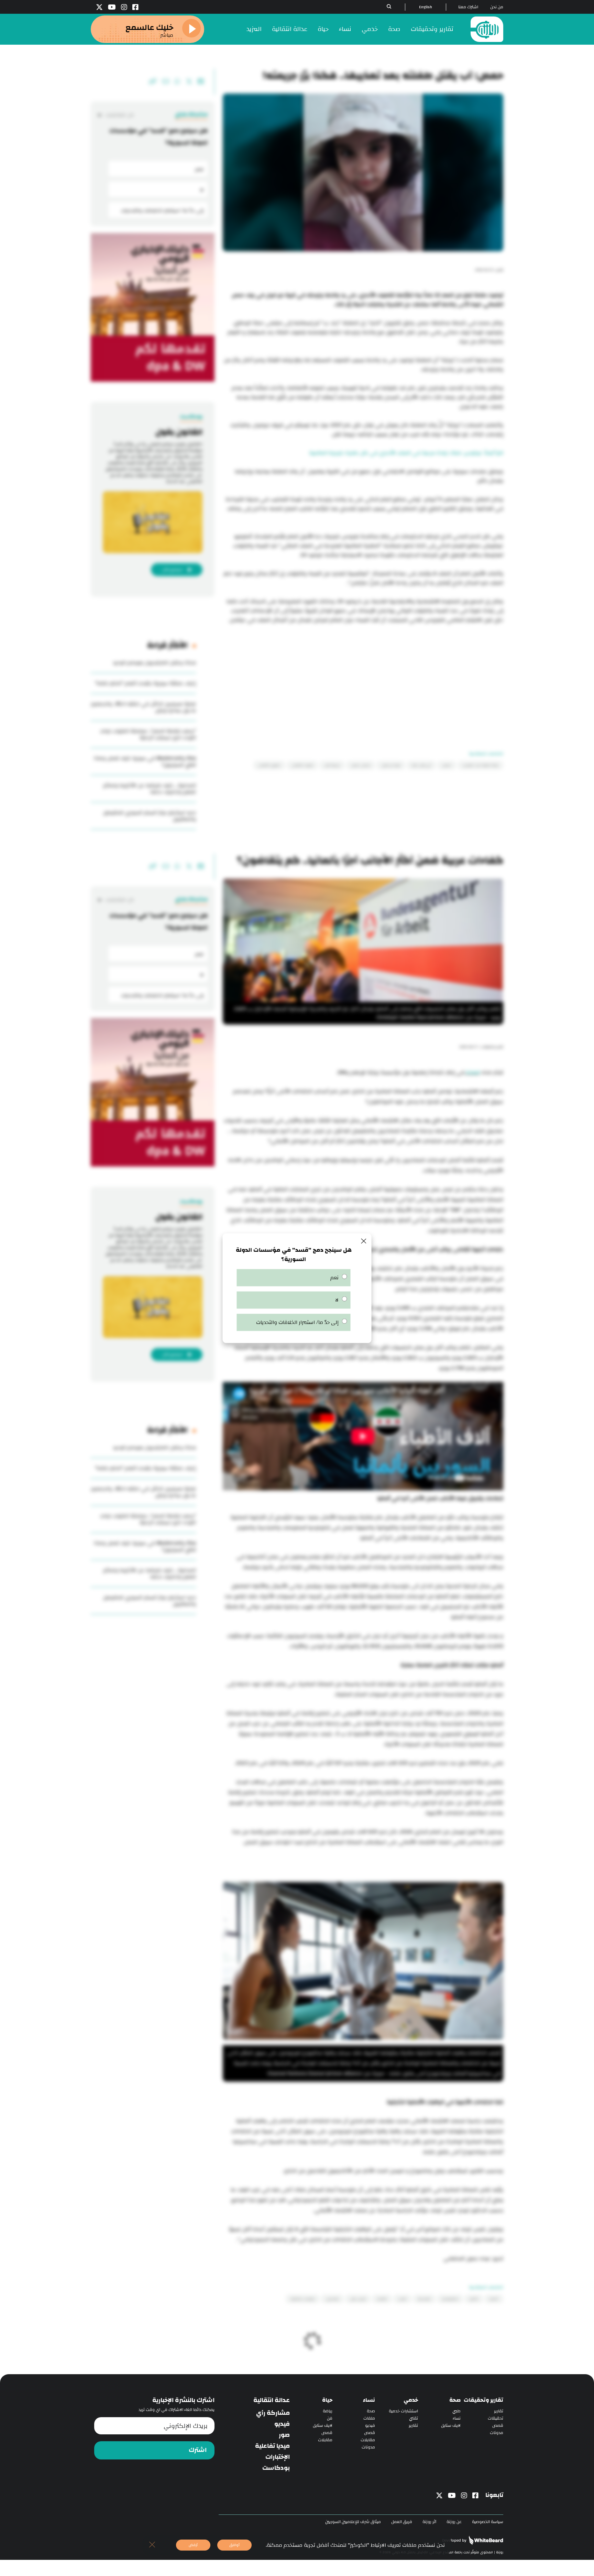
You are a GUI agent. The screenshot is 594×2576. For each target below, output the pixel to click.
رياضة (328, 2411)
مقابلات (368, 2440)
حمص (447, 765)
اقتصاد (382, 2299)
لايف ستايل (451, 2426)
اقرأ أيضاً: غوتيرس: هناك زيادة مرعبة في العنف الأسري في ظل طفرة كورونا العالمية (406, 453)
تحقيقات (496, 2418)
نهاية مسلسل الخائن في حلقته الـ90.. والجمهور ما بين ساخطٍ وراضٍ (143, 707)
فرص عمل (358, 2299)
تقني (414, 2418)
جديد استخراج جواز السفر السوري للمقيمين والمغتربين (150, 816)
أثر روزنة (429, 2522)
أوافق (234, 2545)
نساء (345, 29)
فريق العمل (402, 2522)
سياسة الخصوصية (488, 2522)
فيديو (370, 2426)
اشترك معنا (468, 7)
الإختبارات (278, 2457)
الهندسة (424, 2299)
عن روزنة (454, 2522)
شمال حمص (361, 765)
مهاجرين (332, 2299)
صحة (394, 29)
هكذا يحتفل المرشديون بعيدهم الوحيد (154, 663)
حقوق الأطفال (269, 765)
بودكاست (276, 2468)
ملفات (369, 2418)
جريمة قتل (332, 765)
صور (284, 2435)
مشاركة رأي (273, 2413)
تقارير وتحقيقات (432, 29)
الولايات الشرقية (303, 2299)
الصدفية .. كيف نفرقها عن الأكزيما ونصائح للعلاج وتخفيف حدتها (150, 789)
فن (330, 2418)
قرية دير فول (391, 765)
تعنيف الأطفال (302, 765)
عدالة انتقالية (290, 29)
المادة (472, 1072)
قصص (498, 2426)
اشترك (198, 2450)
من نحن (497, 7)
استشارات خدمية (403, 2411)
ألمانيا (494, 2299)
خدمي (370, 29)
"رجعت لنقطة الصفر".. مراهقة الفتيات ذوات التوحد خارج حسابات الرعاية (148, 734)
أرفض (193, 2545)
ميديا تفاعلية (272, 2446)
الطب (402, 2299)
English (426, 7)
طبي (456, 2411)
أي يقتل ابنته (421, 765)
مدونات (497, 2433)
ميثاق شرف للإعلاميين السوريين (353, 2522)
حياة (323, 29)
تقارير (499, 2411)
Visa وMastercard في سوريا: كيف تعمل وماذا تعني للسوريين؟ (145, 761)
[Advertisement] (363, 682)
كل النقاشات (119, 115)
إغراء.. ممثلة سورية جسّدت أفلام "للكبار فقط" (145, 683)
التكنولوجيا (450, 2299)
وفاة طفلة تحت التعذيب (480, 765)
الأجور (474, 2299)
